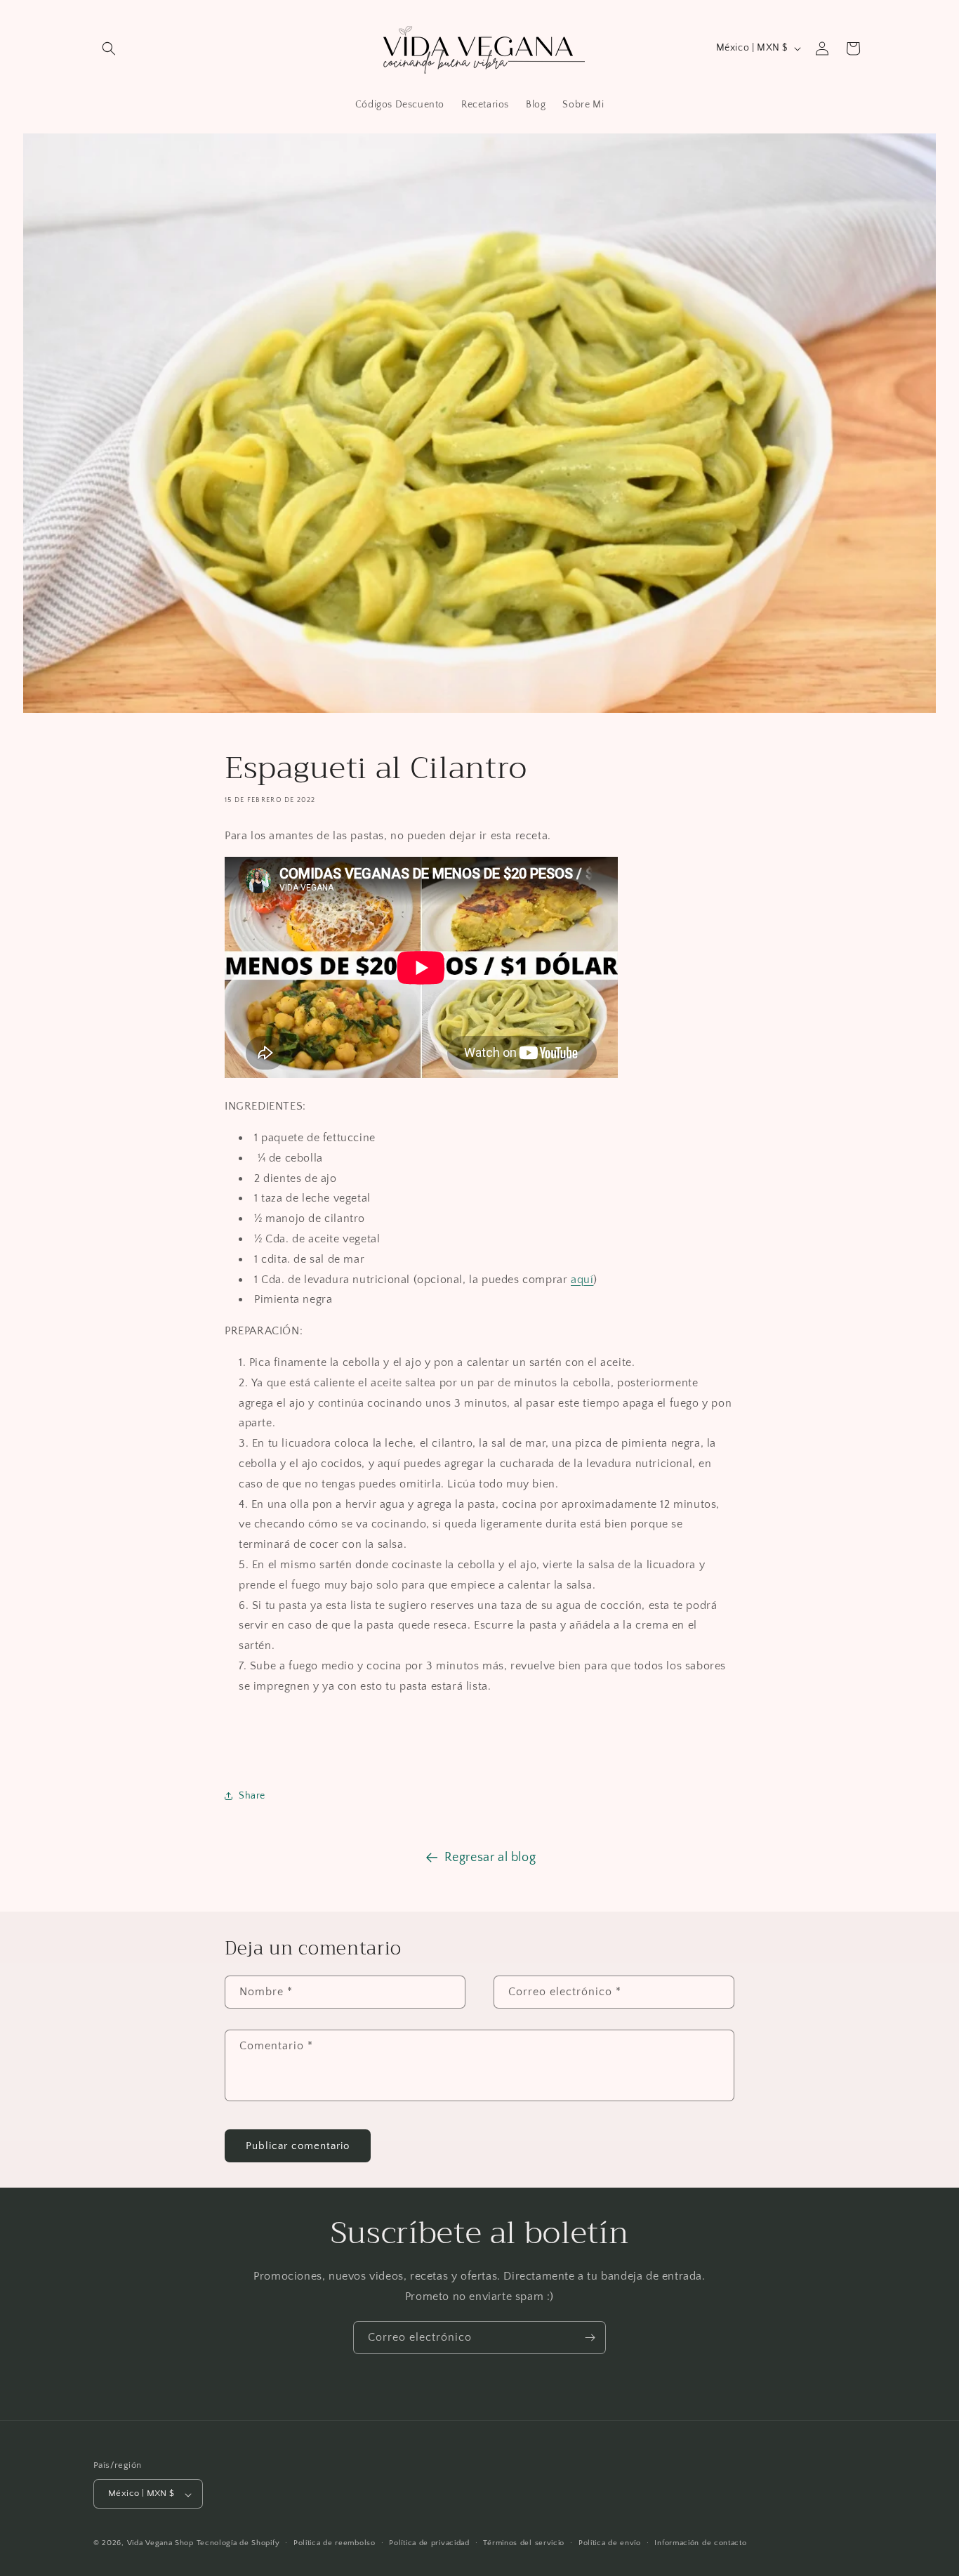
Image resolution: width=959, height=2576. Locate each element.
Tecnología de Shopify (238, 2544)
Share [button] (252, 1796)
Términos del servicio (524, 2543)
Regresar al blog (490, 1858)
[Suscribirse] (590, 2338)
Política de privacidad (429, 2543)
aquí (582, 1280)
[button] (109, 48)
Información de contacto (700, 2543)
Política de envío (610, 2543)
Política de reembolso (335, 2543)
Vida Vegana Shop (160, 2544)
